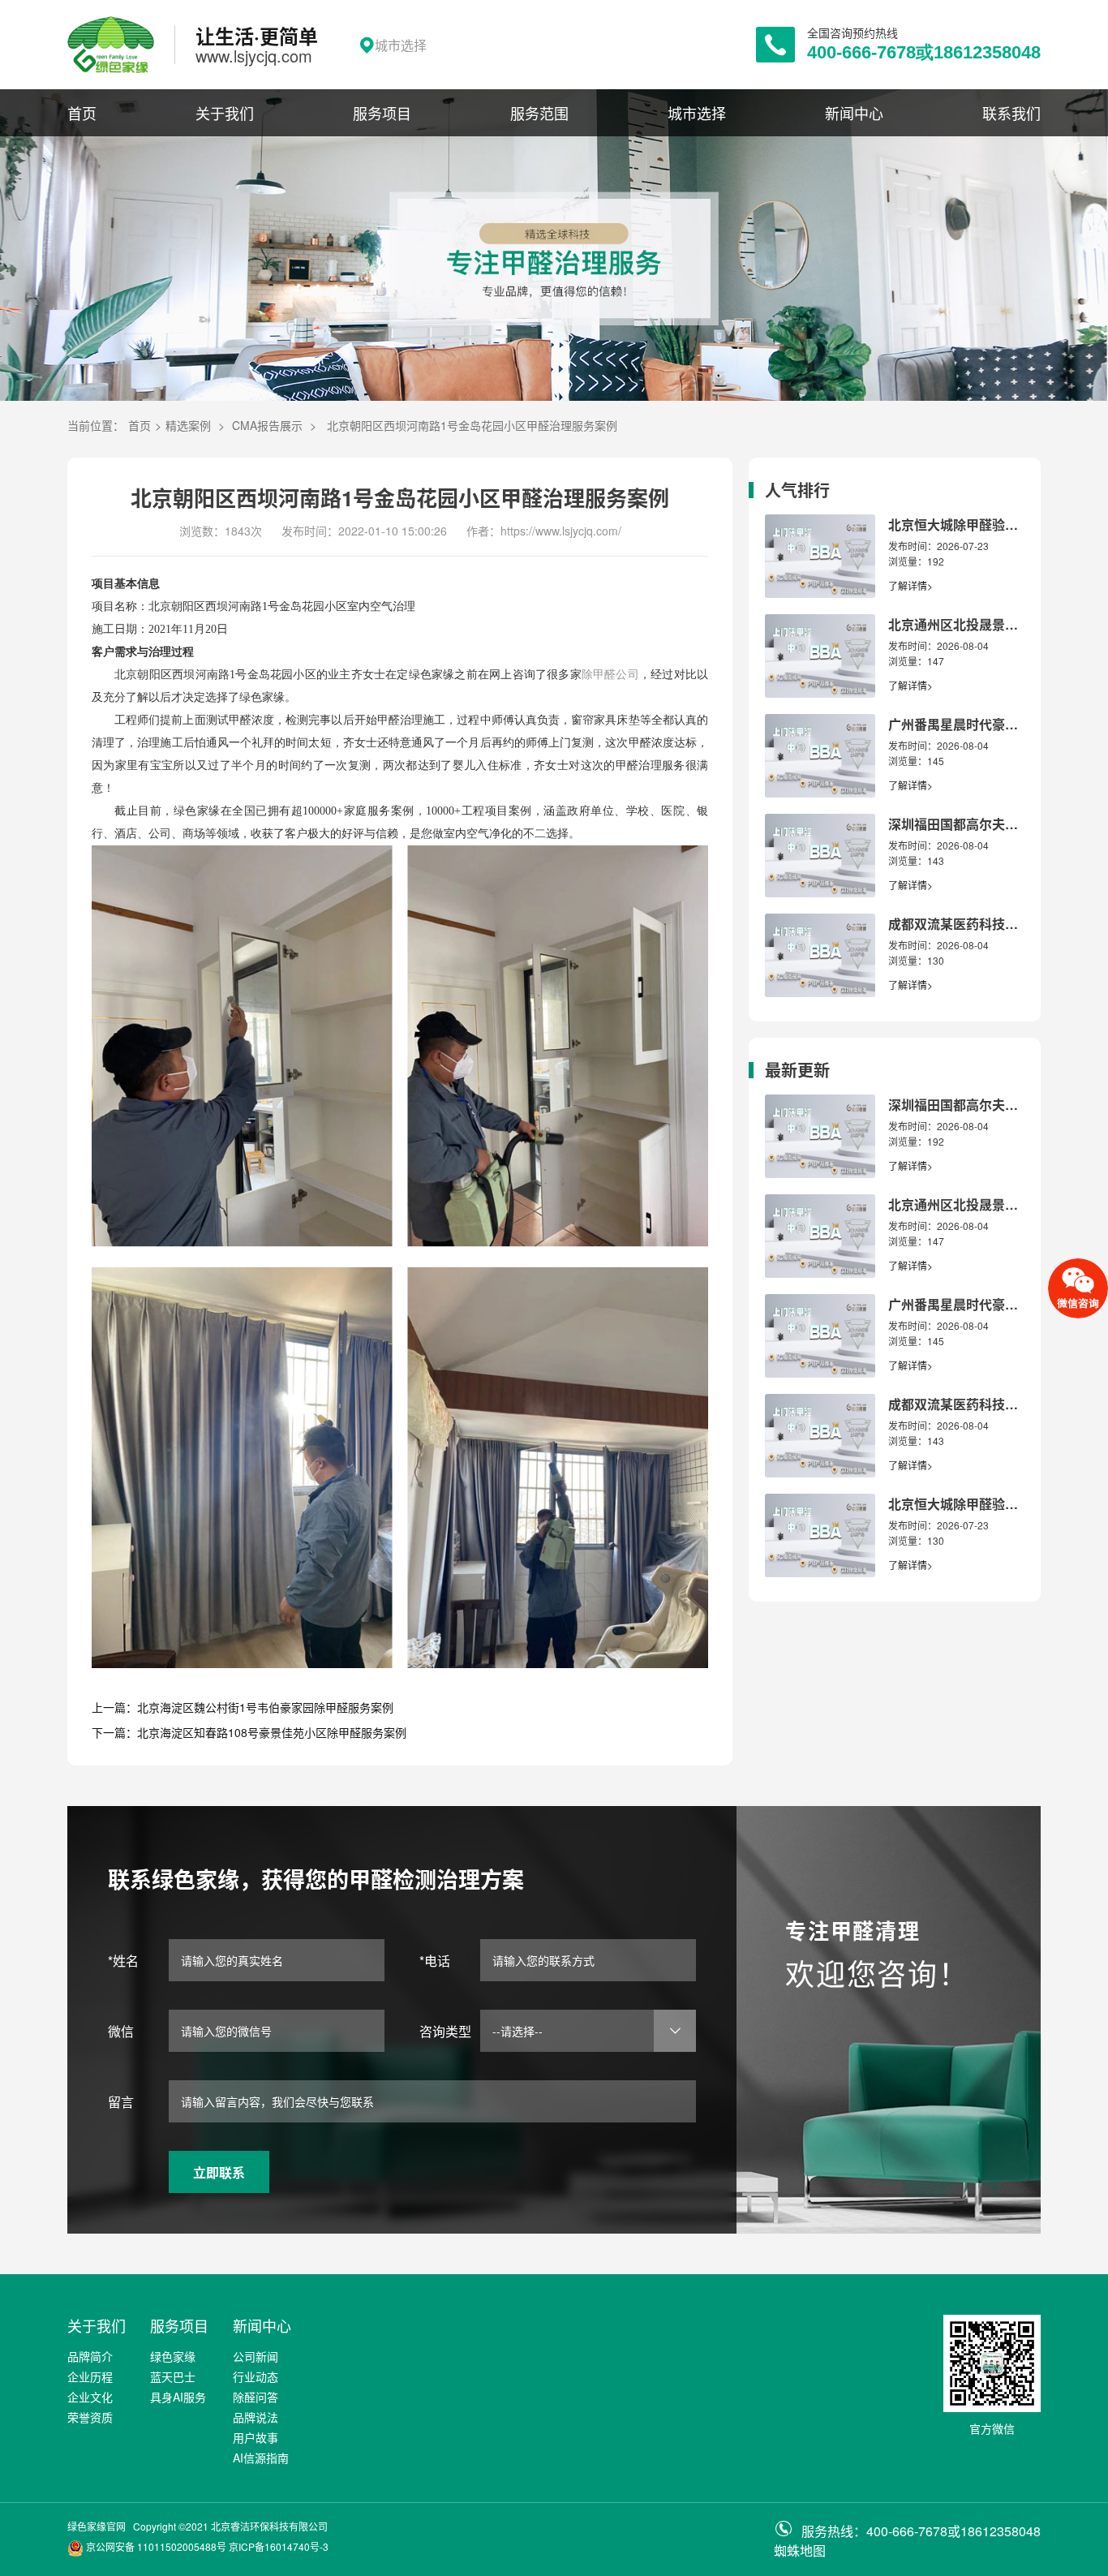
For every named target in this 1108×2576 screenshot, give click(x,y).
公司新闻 (256, 2356)
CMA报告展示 (267, 425)
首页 (82, 113)
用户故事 (256, 2437)
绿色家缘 (173, 2356)
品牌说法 (256, 2417)
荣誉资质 (90, 2417)
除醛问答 (256, 2397)
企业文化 (90, 2397)
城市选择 (697, 113)
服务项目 (382, 113)
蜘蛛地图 (800, 2550)
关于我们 (225, 113)
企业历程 (90, 2376)
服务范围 (539, 113)
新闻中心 (854, 113)
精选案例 (188, 425)
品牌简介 (90, 2356)
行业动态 (256, 2376)
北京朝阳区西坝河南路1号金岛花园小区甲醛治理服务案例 (472, 425)
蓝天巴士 (173, 2376)
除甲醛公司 (610, 675)
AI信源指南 (261, 2458)
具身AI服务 (178, 2397)
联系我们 (1011, 113)
